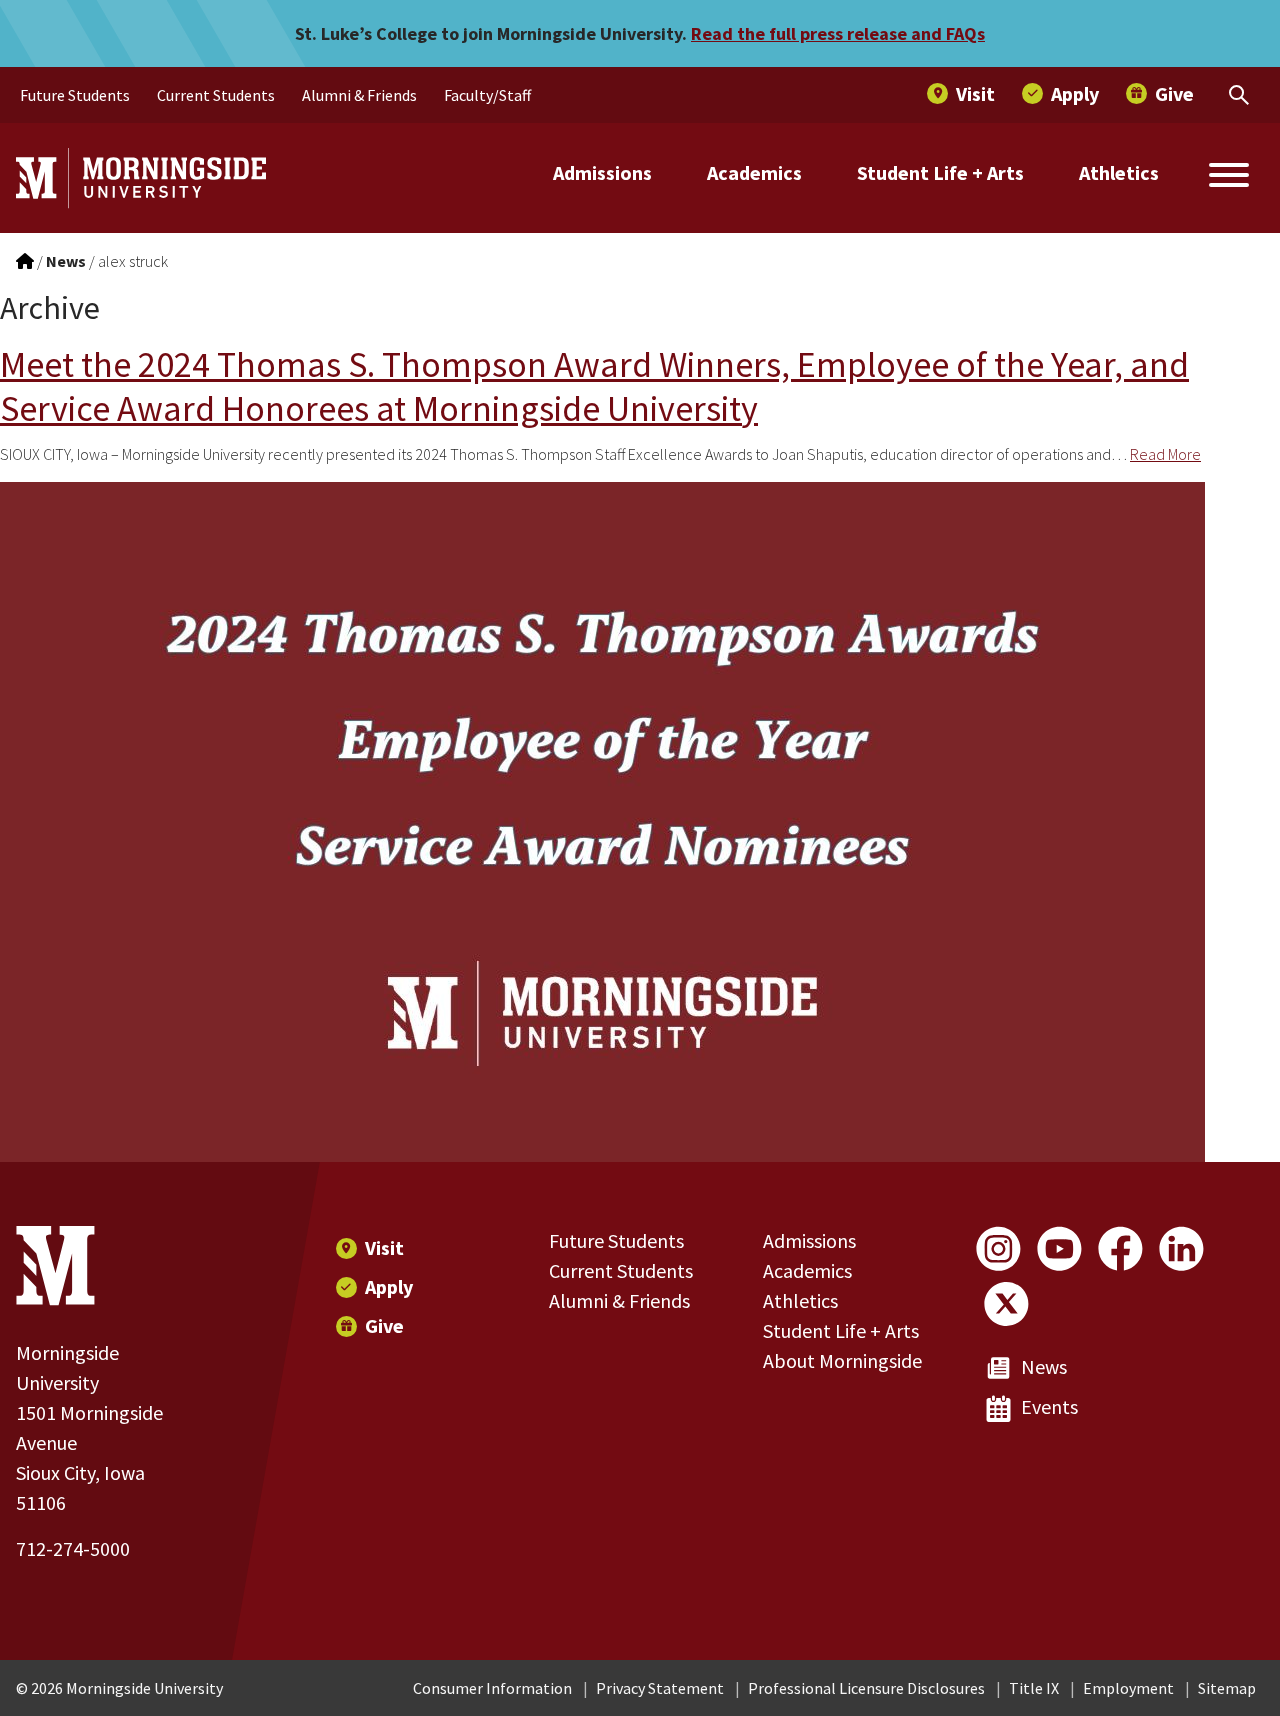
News (1044, 1366)
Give (384, 1325)
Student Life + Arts (940, 172)
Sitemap (1227, 1688)
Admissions (602, 172)
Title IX (1034, 1688)
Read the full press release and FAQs (838, 33)
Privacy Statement (660, 1688)
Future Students (616, 1240)
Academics (754, 172)
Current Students (621, 1270)
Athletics (1119, 172)
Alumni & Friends (619, 1300)
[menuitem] (75, 95)
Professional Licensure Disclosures (866, 1688)
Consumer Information (492, 1688)
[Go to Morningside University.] (25, 261)
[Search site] (1229, 178)
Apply (389, 1286)
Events (1049, 1406)
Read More (1165, 454)
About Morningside (842, 1360)
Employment (1128, 1688)
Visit (384, 1247)
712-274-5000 (73, 1548)
